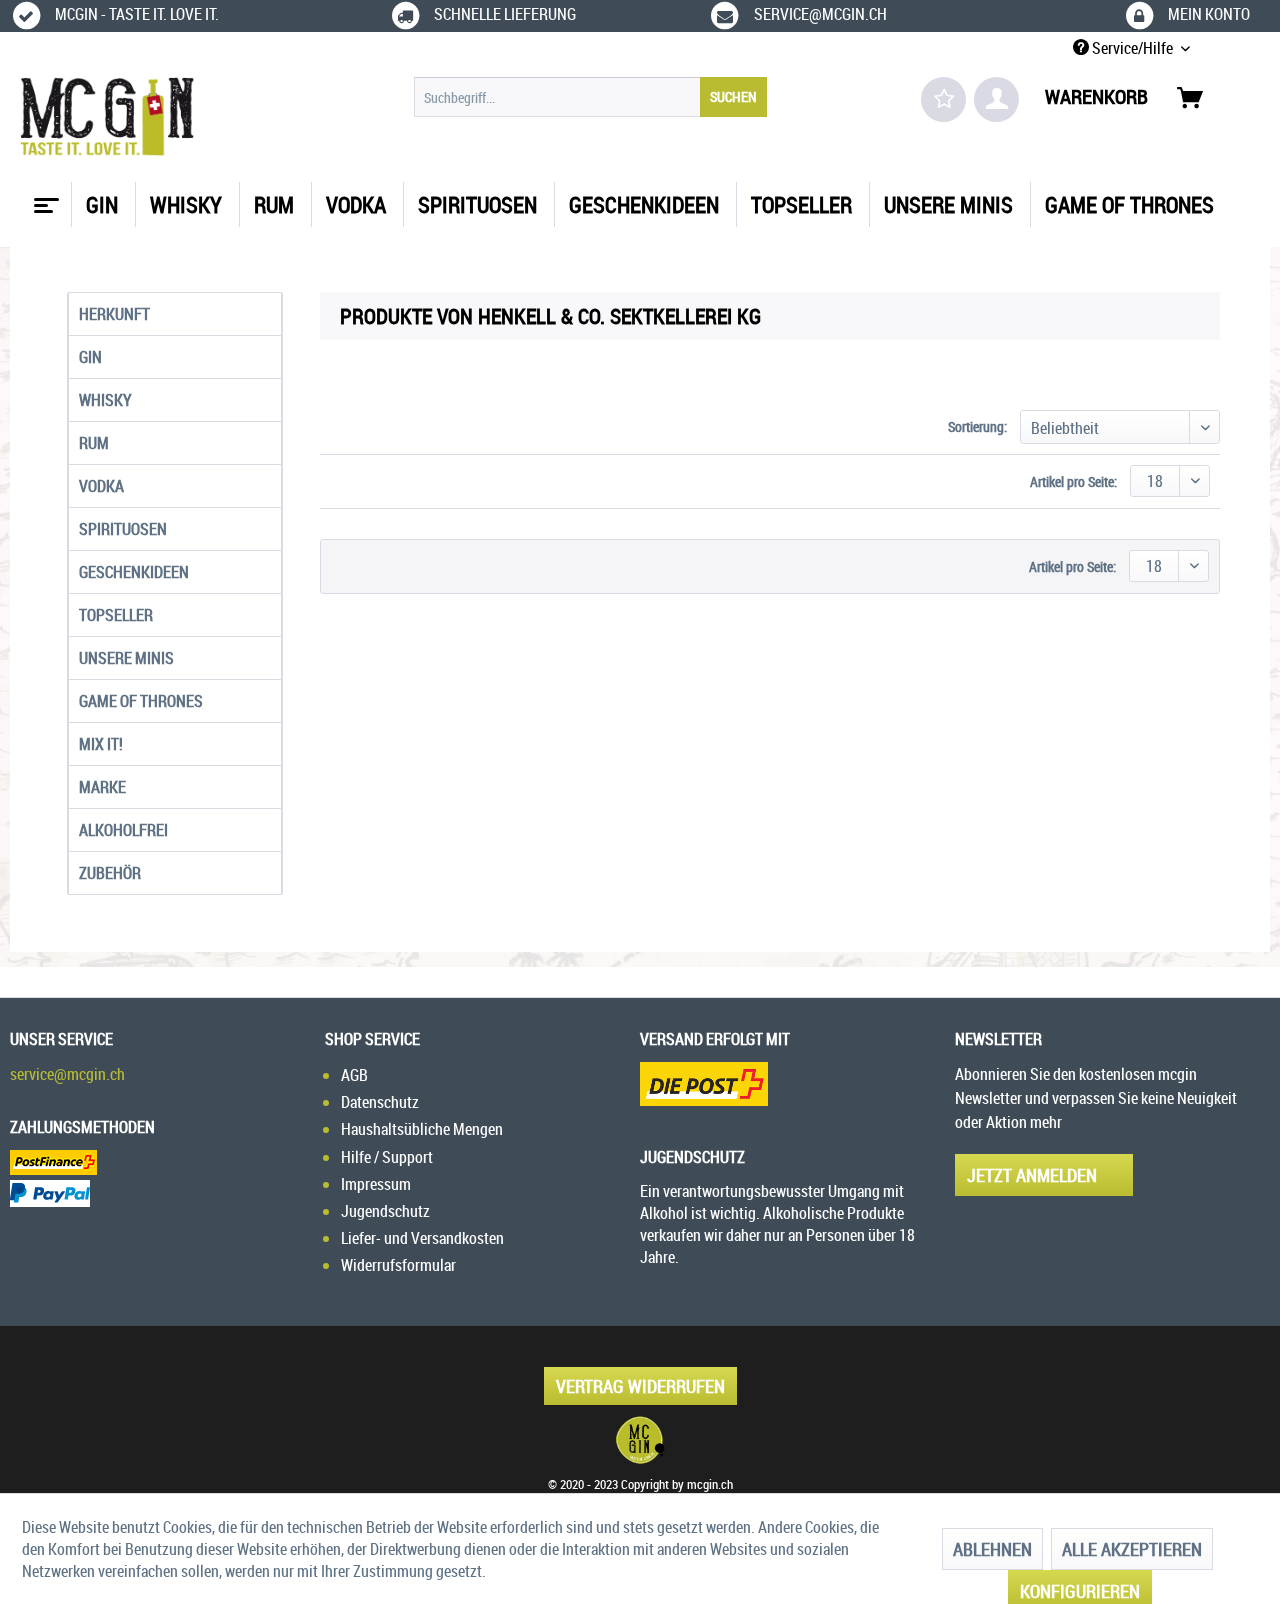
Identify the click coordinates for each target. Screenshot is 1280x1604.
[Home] (44, 198)
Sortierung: (977, 426)
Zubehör (110, 873)
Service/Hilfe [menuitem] (1132, 48)
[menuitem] (590, 97)
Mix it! (101, 744)
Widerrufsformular (398, 1265)
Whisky (105, 400)
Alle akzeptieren (1132, 1549)
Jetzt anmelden (1032, 1175)
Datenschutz (380, 1102)
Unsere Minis (126, 658)
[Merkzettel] (943, 99)
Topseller (116, 615)
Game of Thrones (141, 701)
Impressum (376, 1184)
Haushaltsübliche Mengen (422, 1129)
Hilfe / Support (387, 1157)
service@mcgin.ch (67, 1074)
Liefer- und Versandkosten (422, 1238)
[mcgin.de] (640, 1440)
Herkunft (114, 314)
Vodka (101, 486)
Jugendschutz (385, 1211)
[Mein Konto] (996, 99)
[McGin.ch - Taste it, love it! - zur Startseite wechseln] (107, 117)
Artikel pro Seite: (1073, 481)
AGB (354, 1075)
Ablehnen (992, 1549)
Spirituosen (123, 529)
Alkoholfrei (123, 830)
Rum (94, 443)
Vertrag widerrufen (640, 1386)
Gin (90, 357)
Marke (102, 787)
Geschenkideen (134, 572)
